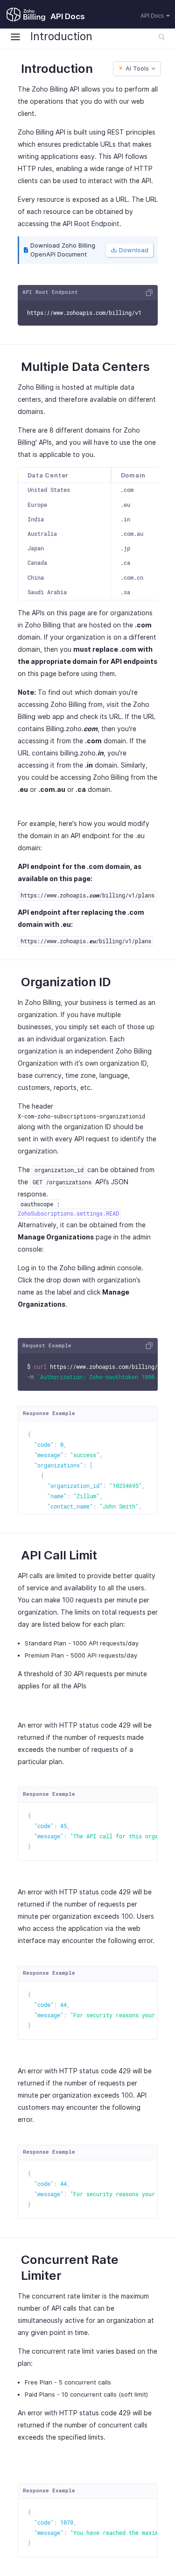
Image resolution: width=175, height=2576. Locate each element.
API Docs (152, 16)
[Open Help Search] (162, 37)
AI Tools (137, 68)
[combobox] (137, 68)
